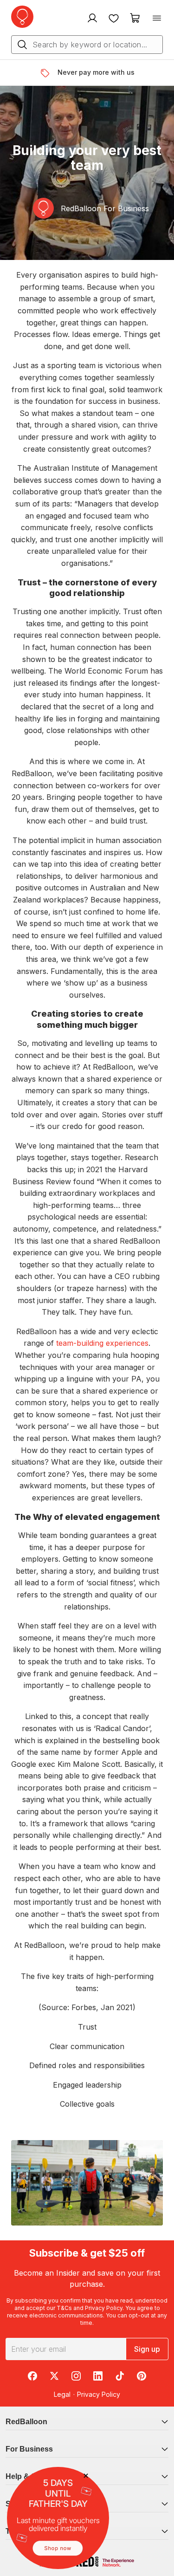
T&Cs (64, 2308)
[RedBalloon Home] (22, 17)
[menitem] (114, 18)
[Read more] (48, 73)
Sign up (147, 2349)
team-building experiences (102, 1343)
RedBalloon (26, 2422)
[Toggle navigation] (157, 18)
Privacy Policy (104, 2308)
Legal (62, 2394)
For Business (29, 2449)
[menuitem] (91, 18)
